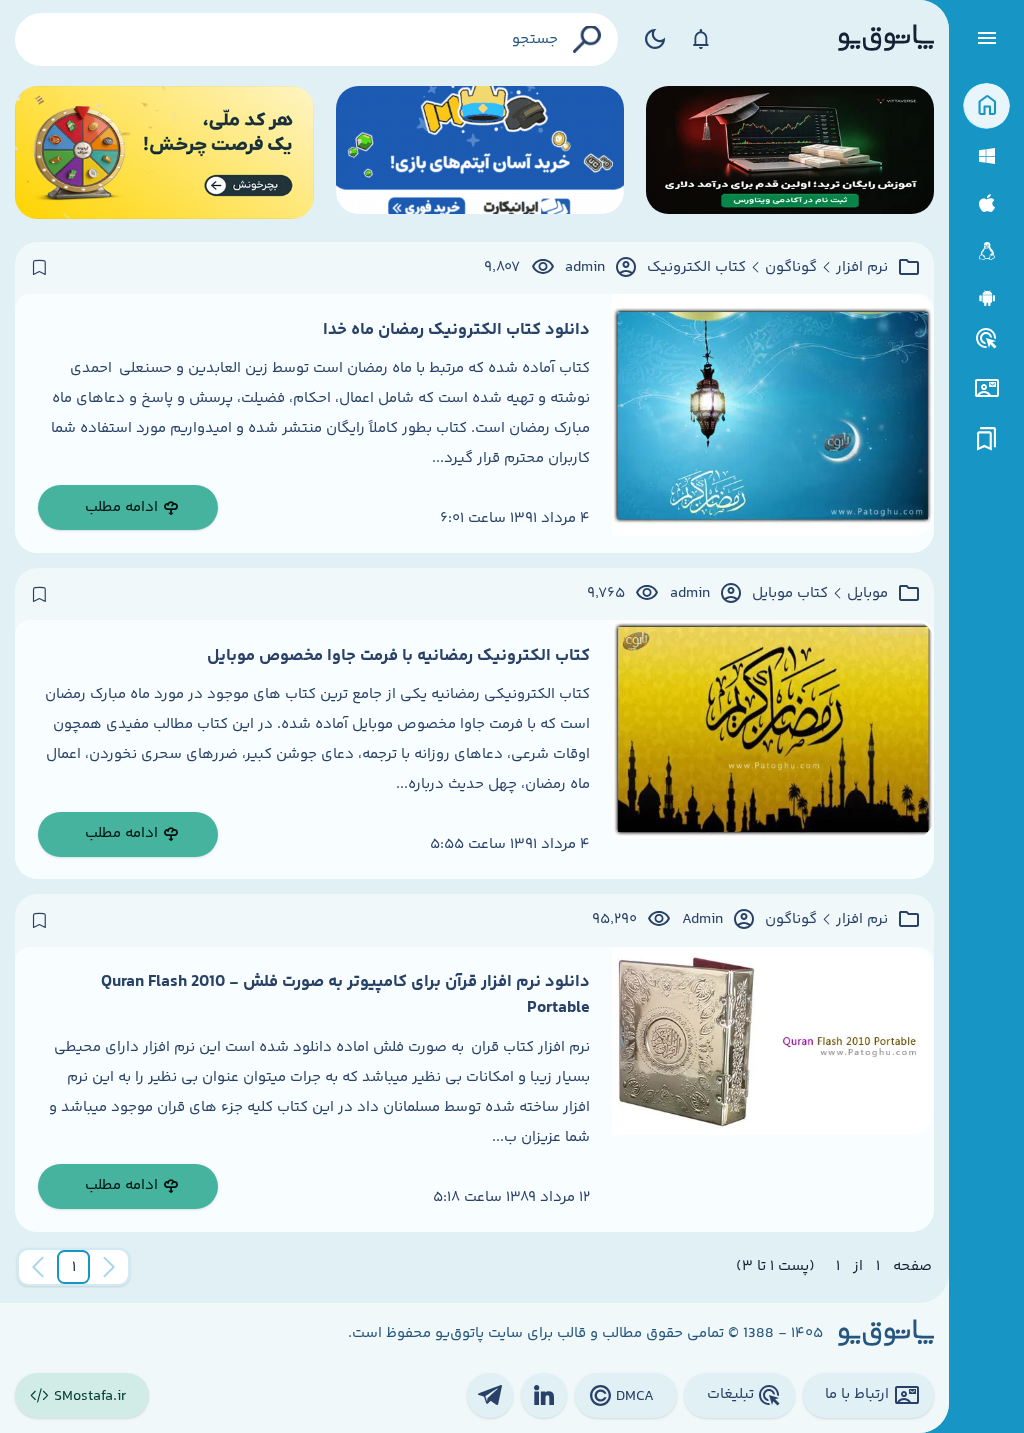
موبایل (867, 594)
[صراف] (164, 152)
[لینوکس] (986, 251)
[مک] (986, 203)
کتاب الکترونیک (696, 268)
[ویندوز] (986, 156)
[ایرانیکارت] (480, 152)
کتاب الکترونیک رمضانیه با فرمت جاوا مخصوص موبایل (398, 656)
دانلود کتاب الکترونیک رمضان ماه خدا (456, 330)
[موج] (790, 152)
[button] (74, 1267)
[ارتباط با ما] (986, 388)
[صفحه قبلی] (109, 1267)
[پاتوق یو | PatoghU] (886, 39)
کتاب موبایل (790, 594)
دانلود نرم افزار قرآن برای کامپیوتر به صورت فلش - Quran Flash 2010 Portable (345, 995)
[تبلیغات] (987, 339)
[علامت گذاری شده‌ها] (987, 439)
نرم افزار (862, 268)
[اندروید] (986, 298)
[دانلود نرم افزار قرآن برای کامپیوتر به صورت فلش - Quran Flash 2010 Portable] (773, 1089)
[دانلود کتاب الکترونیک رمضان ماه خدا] (773, 423)
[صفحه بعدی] (38, 1267)
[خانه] (986, 106)
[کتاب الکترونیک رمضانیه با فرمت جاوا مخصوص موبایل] (773, 749)
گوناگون (791, 268)
